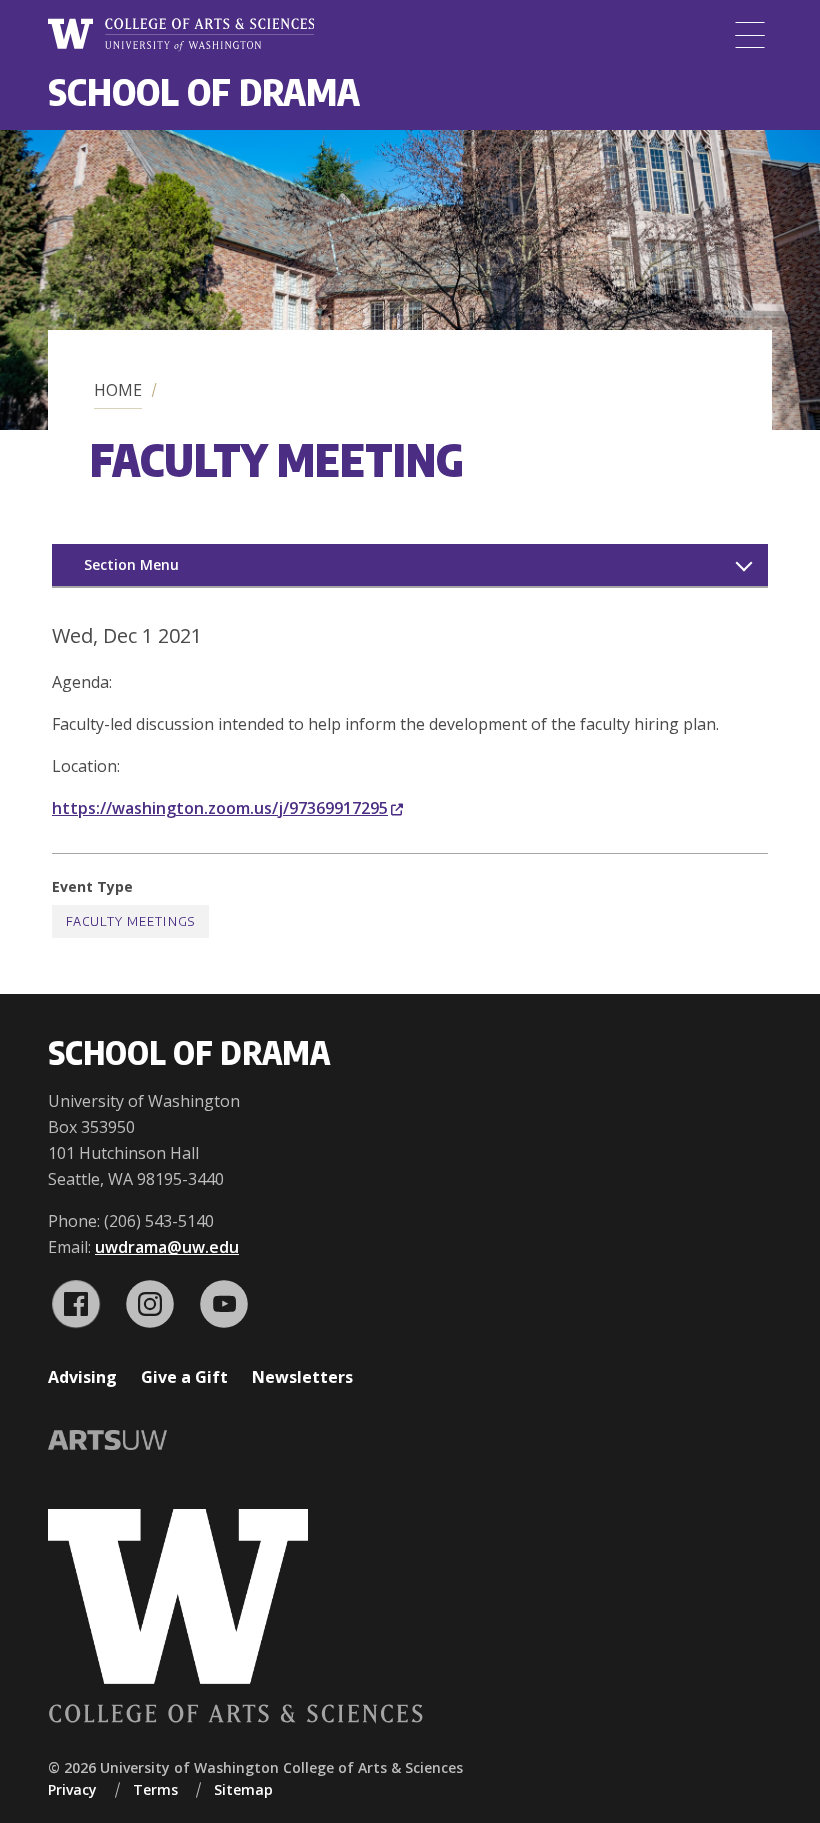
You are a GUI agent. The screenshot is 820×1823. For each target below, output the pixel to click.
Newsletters (302, 1377)
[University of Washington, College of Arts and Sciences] (181, 35)
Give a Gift (184, 1377)
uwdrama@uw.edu (167, 1247)
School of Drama (204, 91)
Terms (155, 1789)
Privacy (72, 1789)
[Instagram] (150, 1304)
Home (118, 390)
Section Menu (131, 564)
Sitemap (243, 1789)
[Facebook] (76, 1304)
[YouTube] (224, 1304)
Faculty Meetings (130, 921)
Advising (82, 1377)
